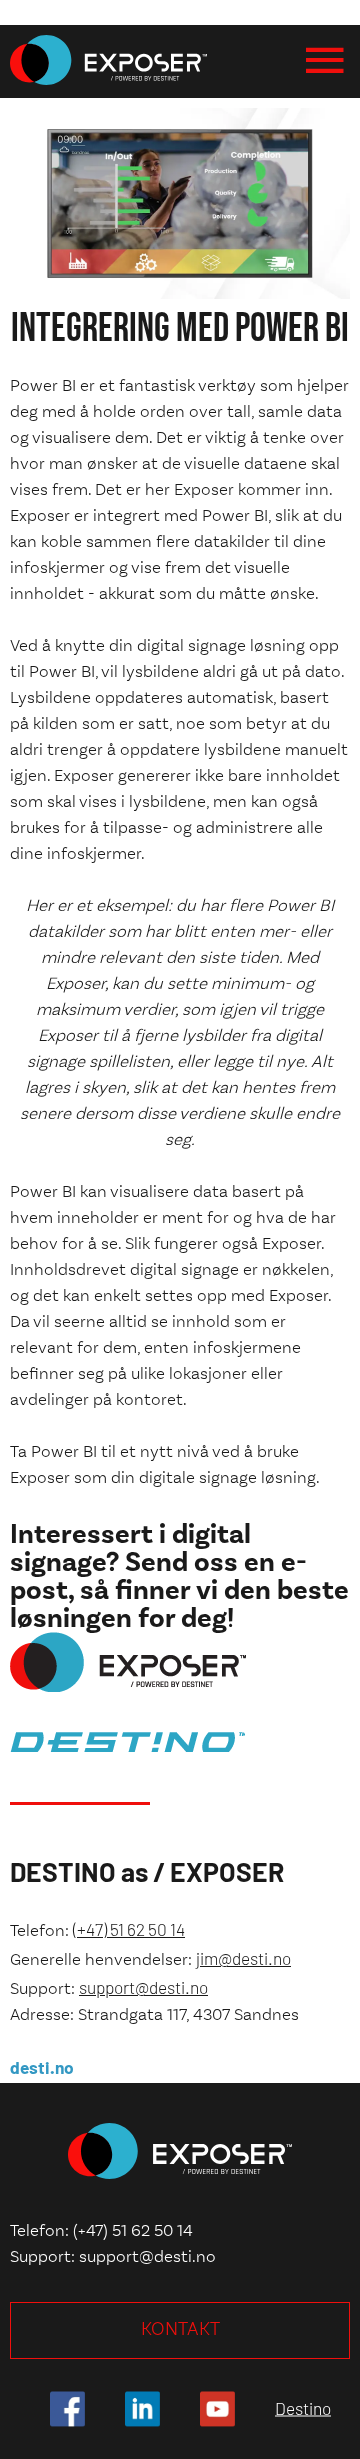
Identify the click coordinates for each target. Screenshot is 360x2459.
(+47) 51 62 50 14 (129, 1929)
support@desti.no (143, 1987)
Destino (303, 2408)
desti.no (42, 2067)
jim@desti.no (243, 1958)
